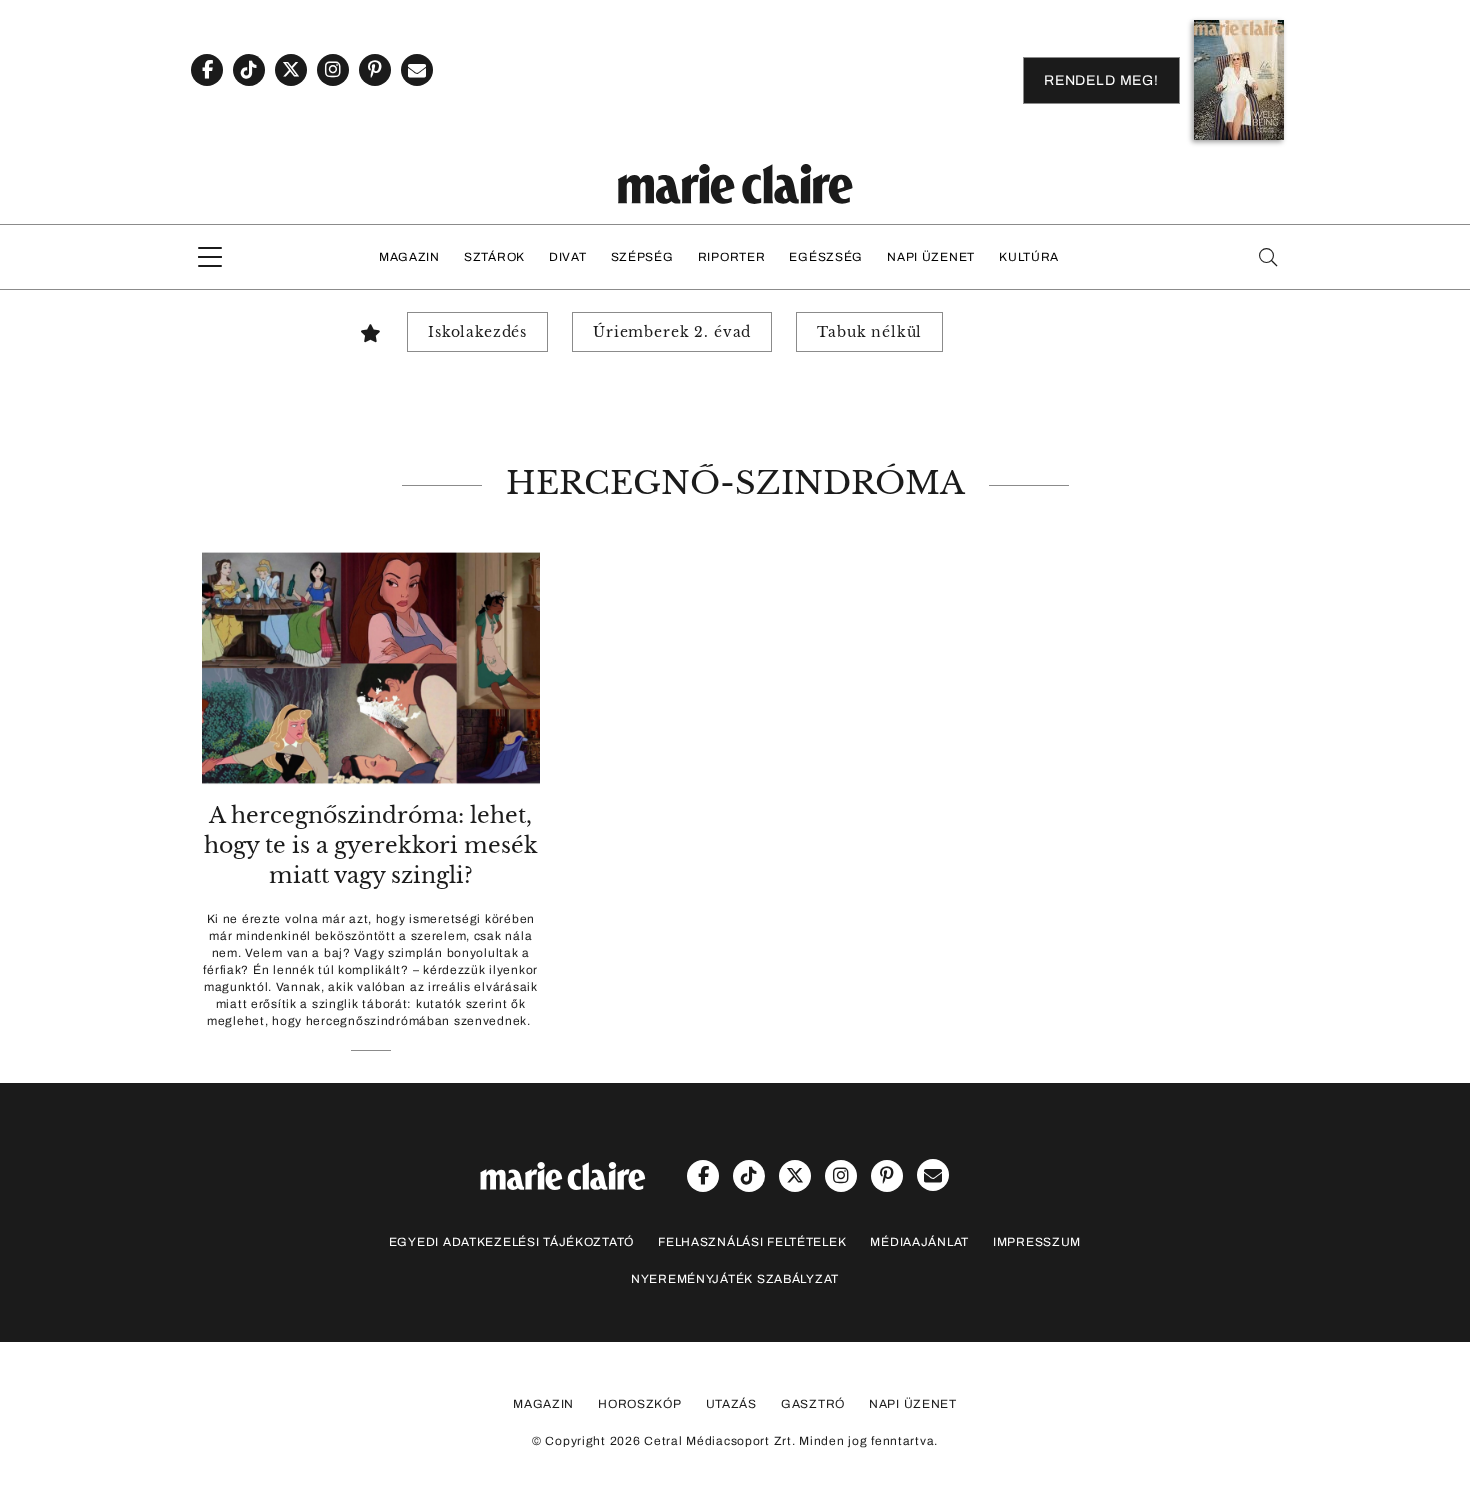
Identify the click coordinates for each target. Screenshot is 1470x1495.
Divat (568, 257)
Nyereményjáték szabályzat (735, 1279)
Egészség (826, 257)
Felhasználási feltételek (752, 1242)
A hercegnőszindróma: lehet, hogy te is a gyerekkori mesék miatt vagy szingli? (371, 845)
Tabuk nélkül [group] (869, 332)
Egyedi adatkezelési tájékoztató (511, 1242)
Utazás (731, 1404)
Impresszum (1037, 1242)
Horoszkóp (639, 1404)
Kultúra (1029, 257)
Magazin (409, 257)
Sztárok (494, 257)
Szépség (642, 257)
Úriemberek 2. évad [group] (672, 332)
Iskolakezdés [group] (477, 332)
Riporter (732, 257)
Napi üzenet (931, 257)
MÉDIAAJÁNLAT (919, 1242)
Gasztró (813, 1404)
